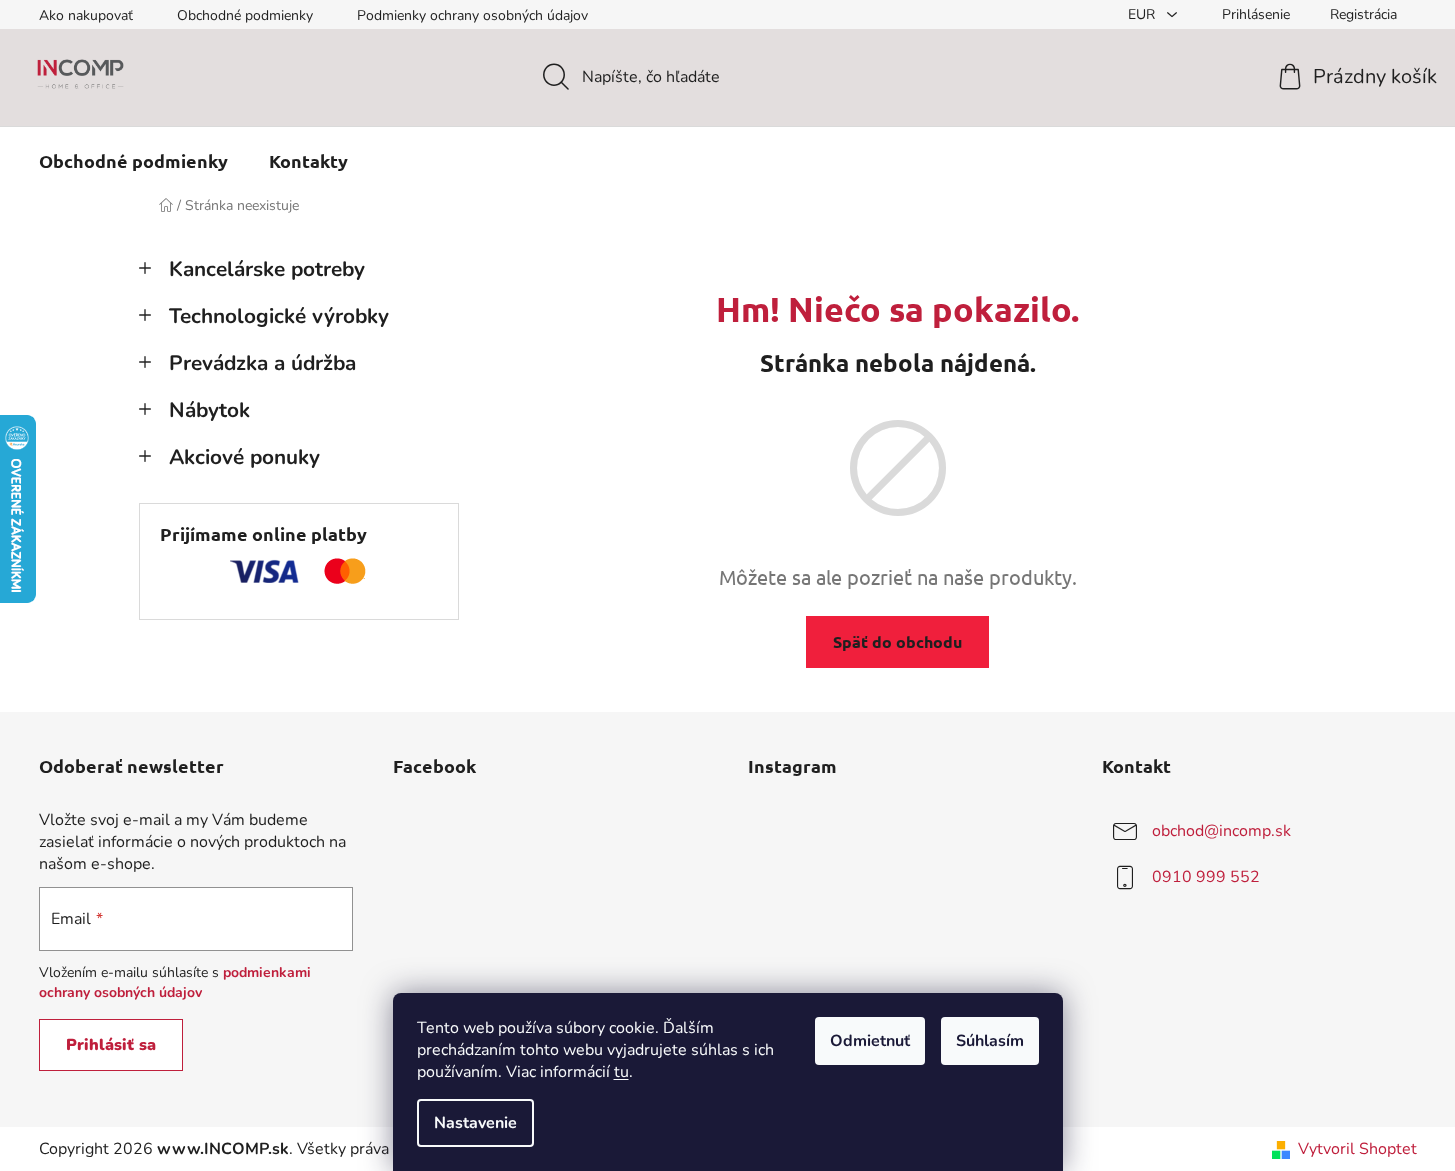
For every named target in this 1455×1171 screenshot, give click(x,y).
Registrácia (1363, 14)
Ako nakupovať (86, 15)
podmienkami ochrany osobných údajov (175, 982)
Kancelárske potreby (267, 269)
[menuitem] (133, 161)
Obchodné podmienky (245, 15)
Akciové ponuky (244, 457)
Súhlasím (990, 1041)
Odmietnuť (870, 1041)
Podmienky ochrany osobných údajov (472, 15)
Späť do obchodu (897, 641)
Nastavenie (475, 1123)
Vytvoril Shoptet (1357, 1149)
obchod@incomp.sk (1221, 831)
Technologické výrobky (279, 316)
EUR (1143, 14)
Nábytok (209, 410)
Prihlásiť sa (111, 1045)
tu (621, 1072)
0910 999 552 (1206, 877)
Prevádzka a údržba (262, 363)
